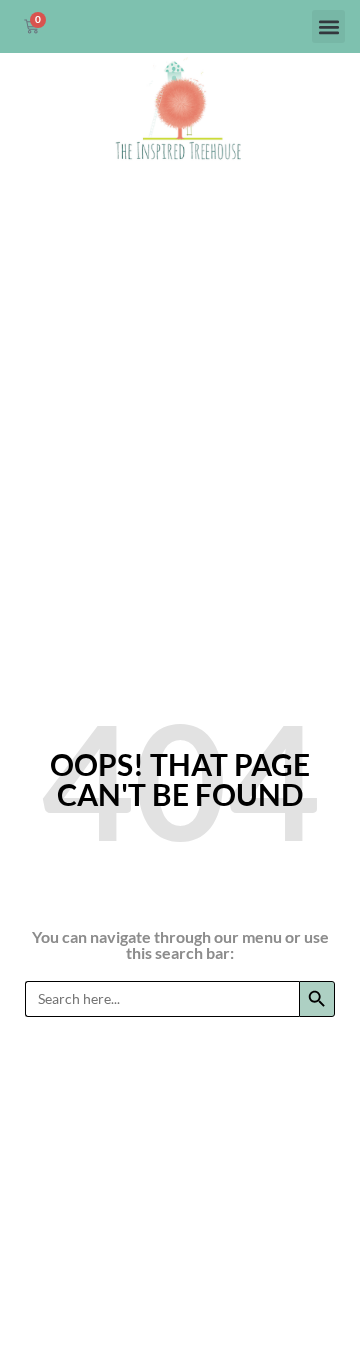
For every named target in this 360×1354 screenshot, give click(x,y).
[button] (328, 26)
